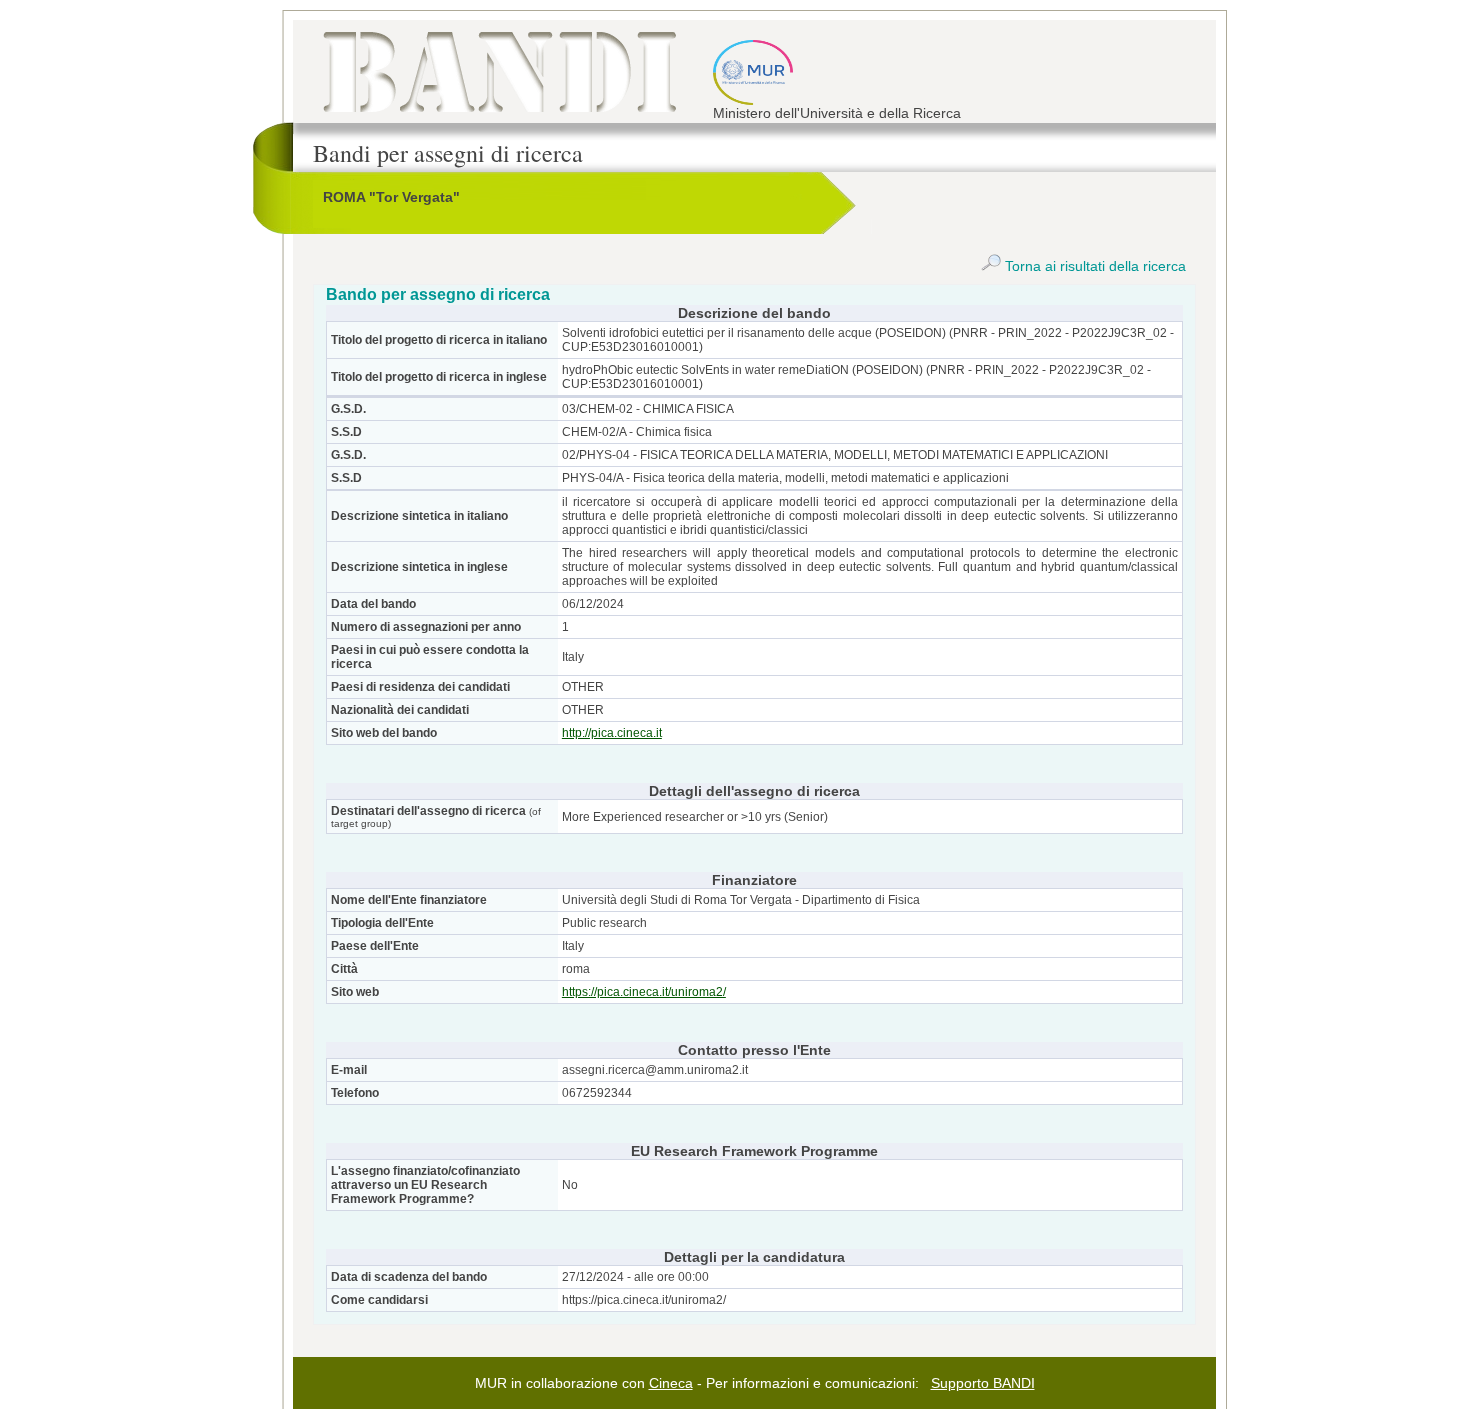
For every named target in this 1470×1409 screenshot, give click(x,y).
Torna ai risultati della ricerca (1093, 266)
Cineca (671, 1383)
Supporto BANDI (983, 1383)
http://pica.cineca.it (612, 733)
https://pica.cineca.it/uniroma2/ (644, 992)
